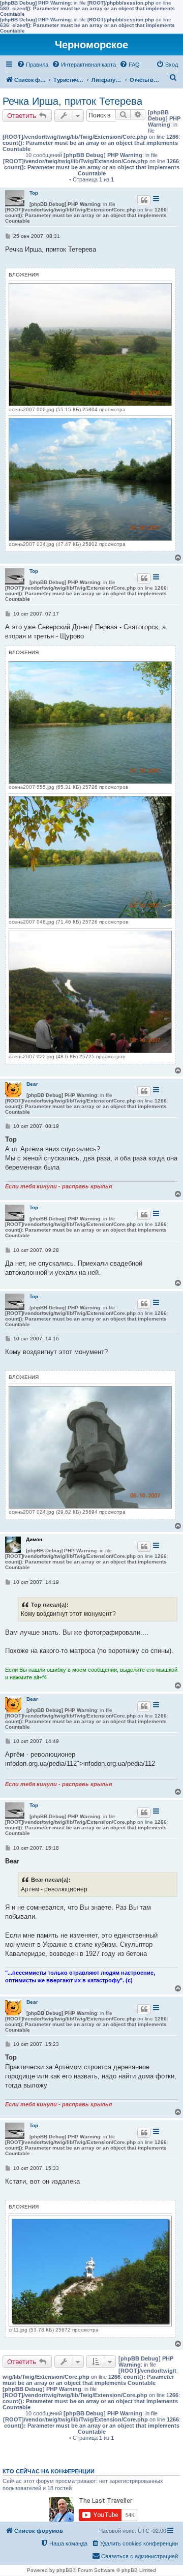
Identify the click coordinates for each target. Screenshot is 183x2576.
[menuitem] (33, 65)
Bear (32, 1084)
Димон (34, 1539)
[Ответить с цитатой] (144, 200)
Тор (34, 193)
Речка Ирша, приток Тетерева (72, 101)
